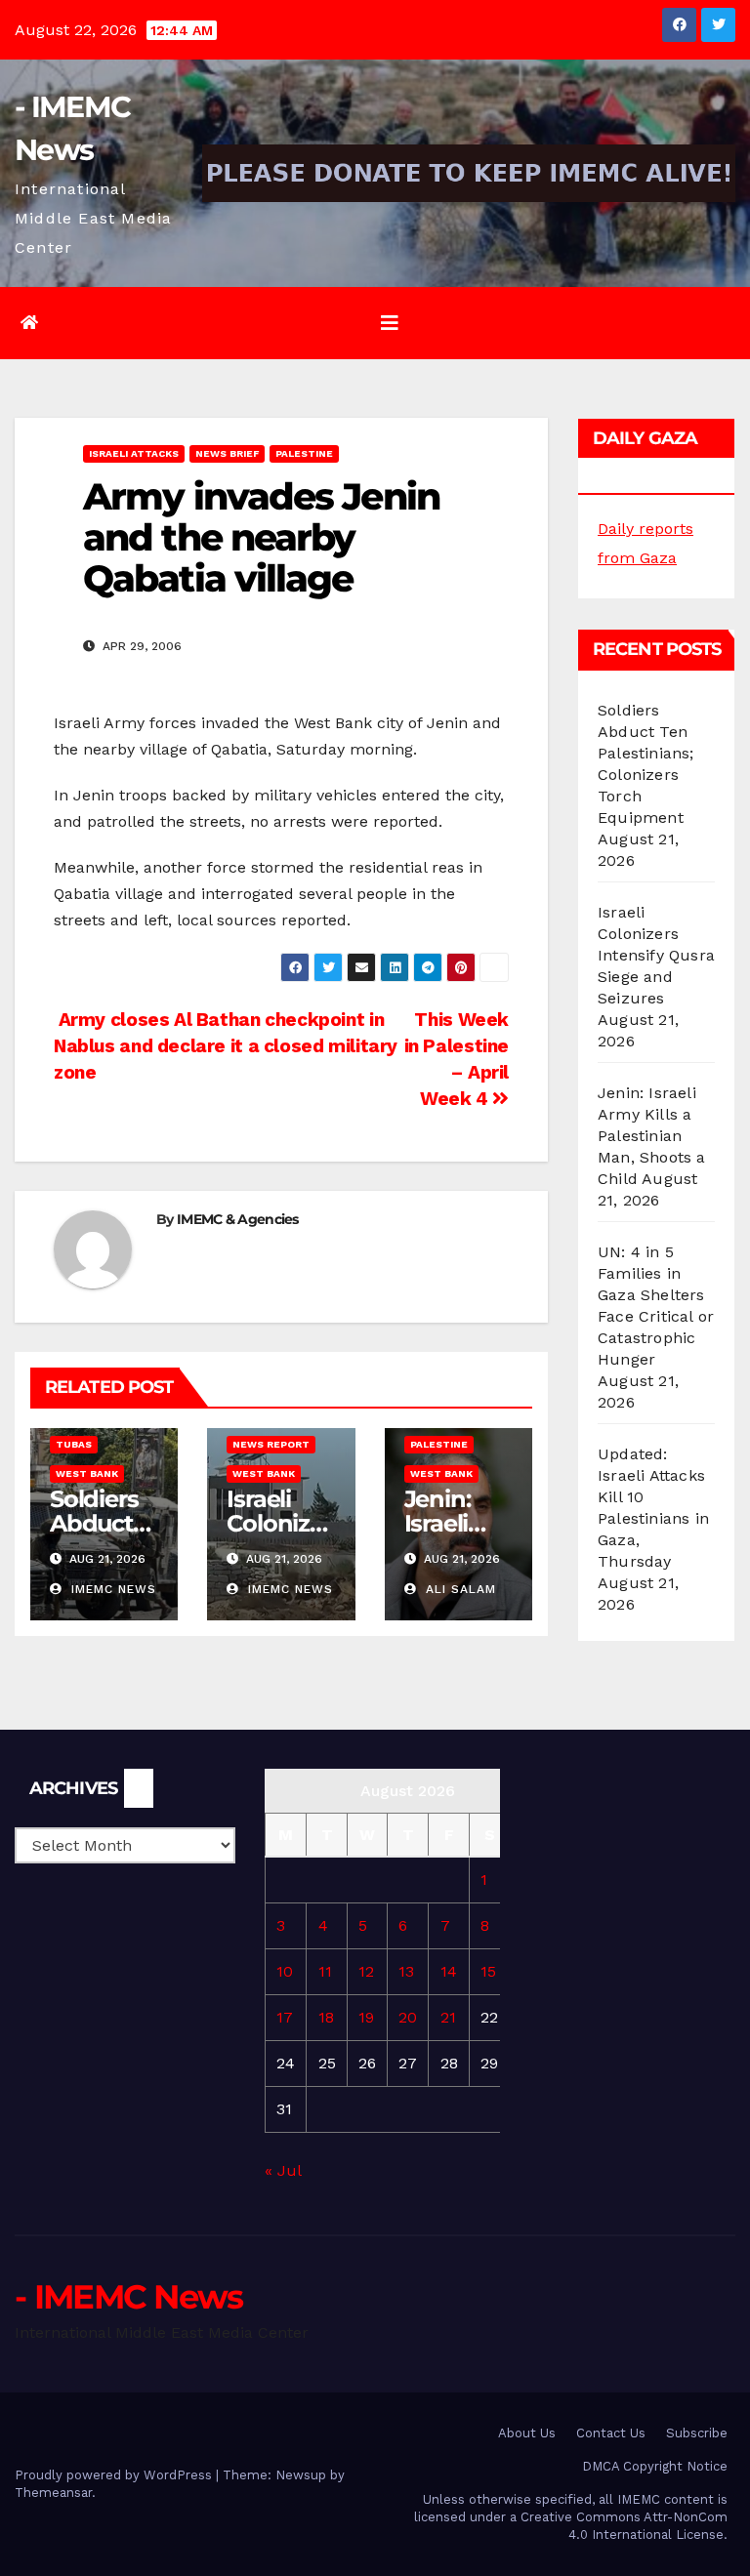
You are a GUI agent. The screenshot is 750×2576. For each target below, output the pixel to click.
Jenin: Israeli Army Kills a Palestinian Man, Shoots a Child (652, 1136)
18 (326, 2017)
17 (285, 2017)
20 (408, 2017)
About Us (527, 2433)
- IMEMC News (129, 2297)
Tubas (74, 1444)
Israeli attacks (134, 453)
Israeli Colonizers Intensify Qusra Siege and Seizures (656, 955)
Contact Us (611, 2433)
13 (406, 1971)
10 (285, 1971)
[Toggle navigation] (390, 323)
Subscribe (697, 2433)
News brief (227, 453)
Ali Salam (458, 1589)
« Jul (283, 2170)
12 (366, 1971)
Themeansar (53, 2493)
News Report (271, 1444)
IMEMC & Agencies (238, 1219)
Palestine (304, 453)
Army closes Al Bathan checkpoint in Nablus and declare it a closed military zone (226, 1046)
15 (488, 1971)
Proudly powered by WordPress (115, 2475)
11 (325, 1971)
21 (448, 2017)
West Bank (87, 1473)
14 (449, 1971)
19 (366, 2017)
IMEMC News (111, 1589)
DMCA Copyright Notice (655, 2466)
